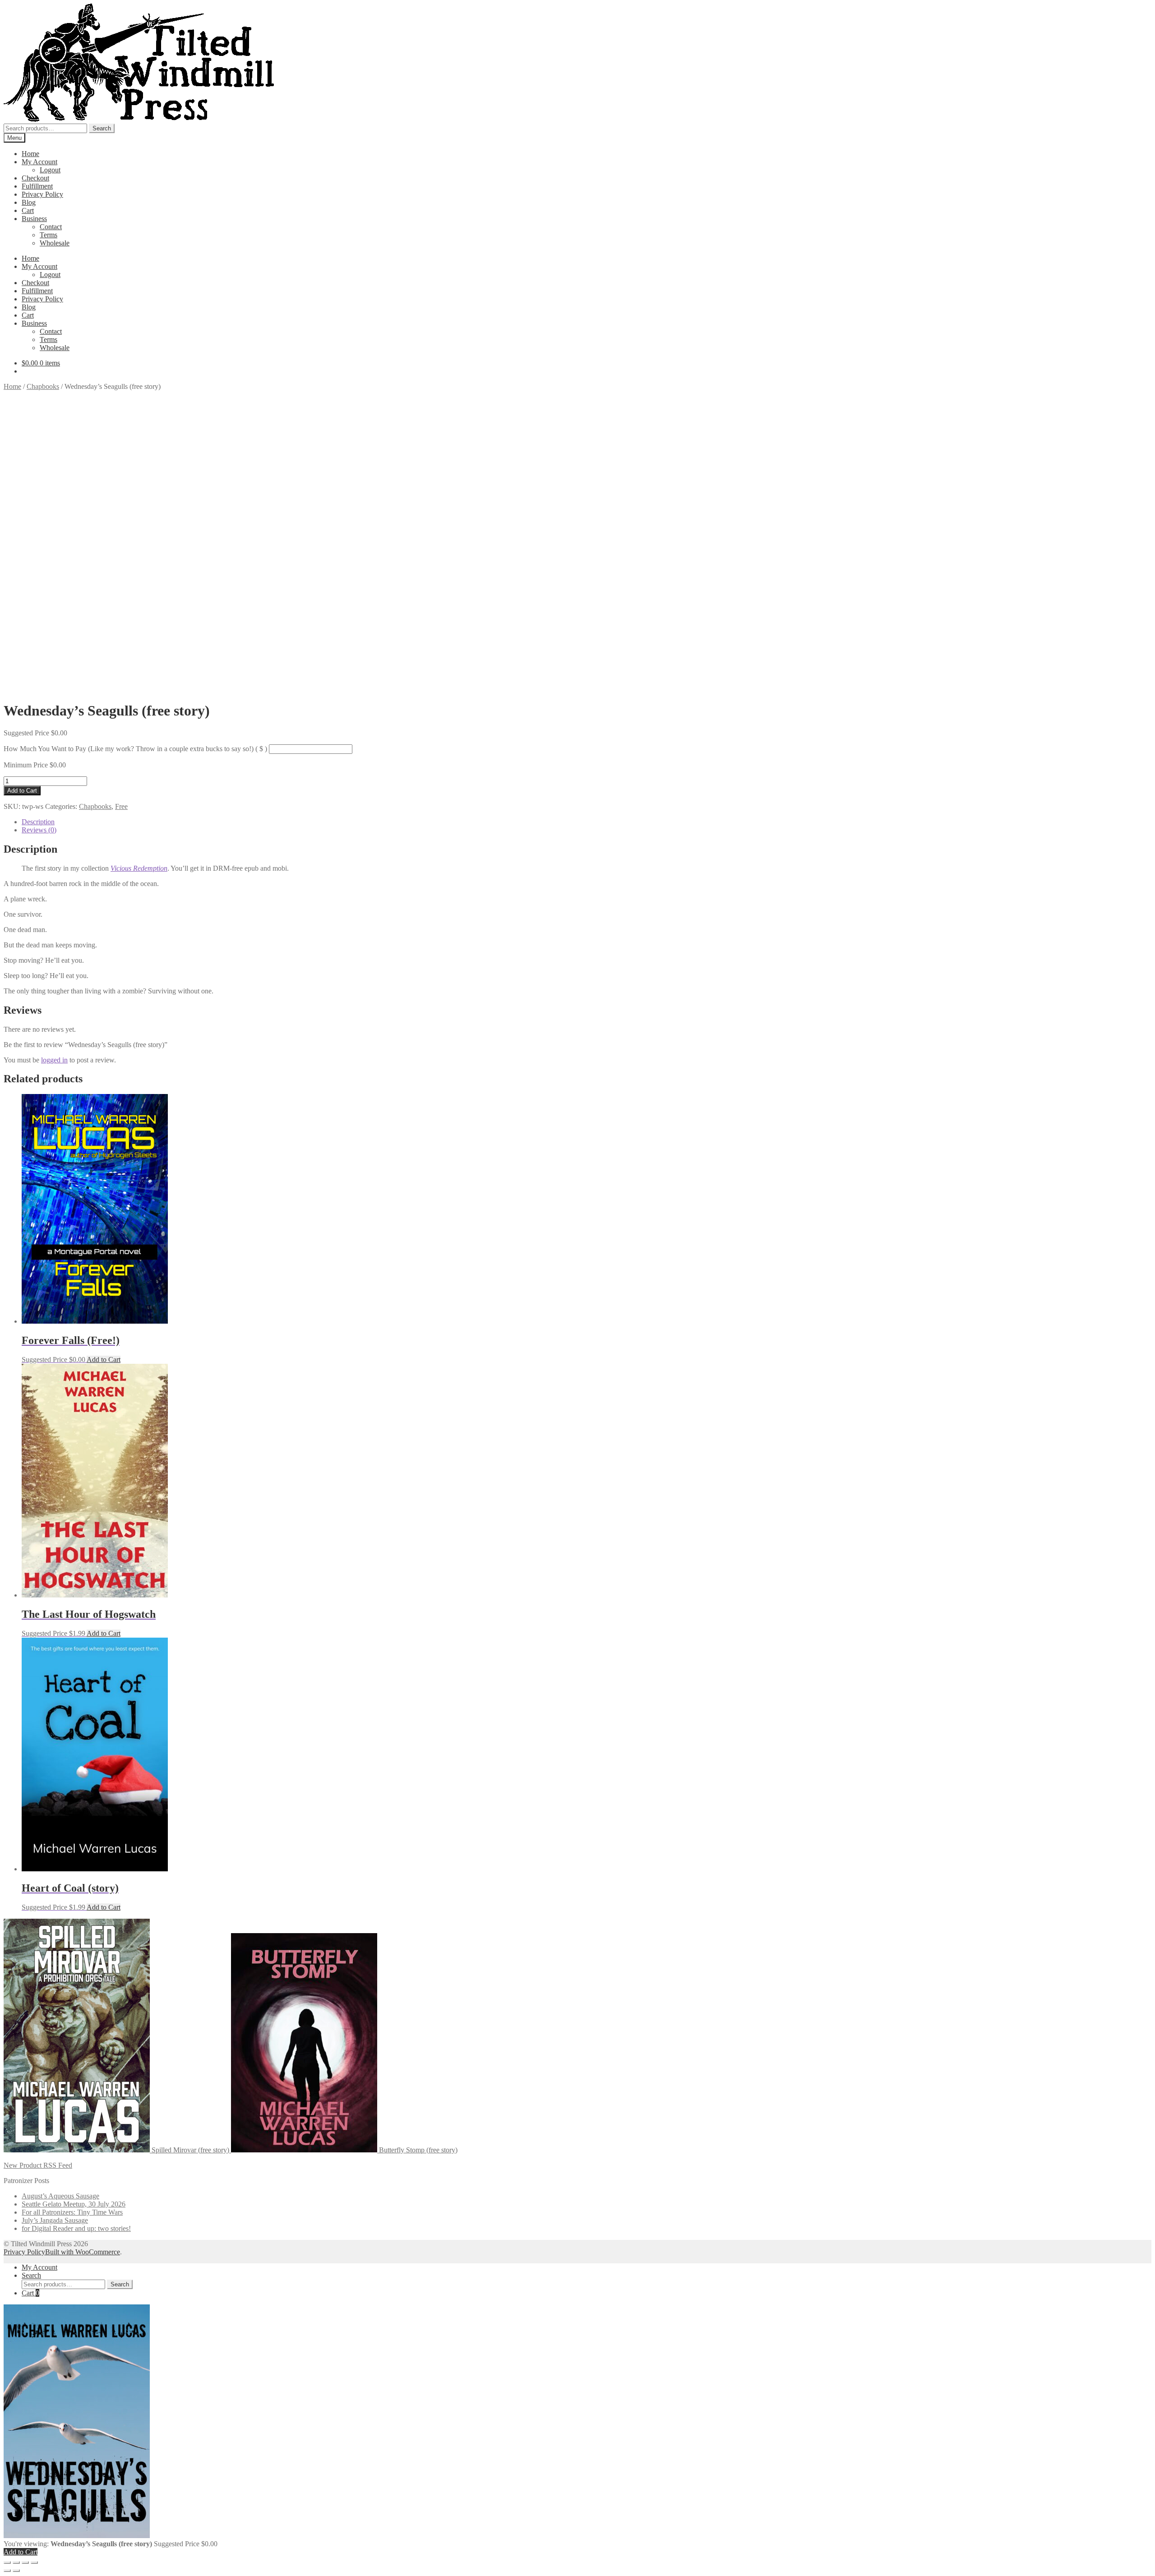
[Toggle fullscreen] (16, 2562)
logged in (54, 1060)
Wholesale (55, 243)
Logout (50, 170)
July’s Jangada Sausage (55, 2220)
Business (34, 219)
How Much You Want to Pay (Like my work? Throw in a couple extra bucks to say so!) (135, 749)
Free (121, 806)
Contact (51, 227)
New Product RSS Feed (38, 2165)
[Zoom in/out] (7, 2562)
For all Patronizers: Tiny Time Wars (72, 2212)
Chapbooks (43, 386)
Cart (28, 210)
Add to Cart (22, 791)
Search (102, 128)
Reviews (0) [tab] (39, 830)
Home (30, 154)
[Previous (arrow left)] (7, 2571)
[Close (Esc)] (34, 2562)
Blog (29, 202)
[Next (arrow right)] (16, 2571)
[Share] (25, 2562)
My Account (39, 162)
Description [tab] (38, 822)
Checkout (35, 178)
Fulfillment (37, 186)
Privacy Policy (42, 194)
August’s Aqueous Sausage (60, 2196)
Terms (49, 235)
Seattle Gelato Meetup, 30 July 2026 (74, 2204)
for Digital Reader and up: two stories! (76, 2228)
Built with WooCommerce (83, 2252)
